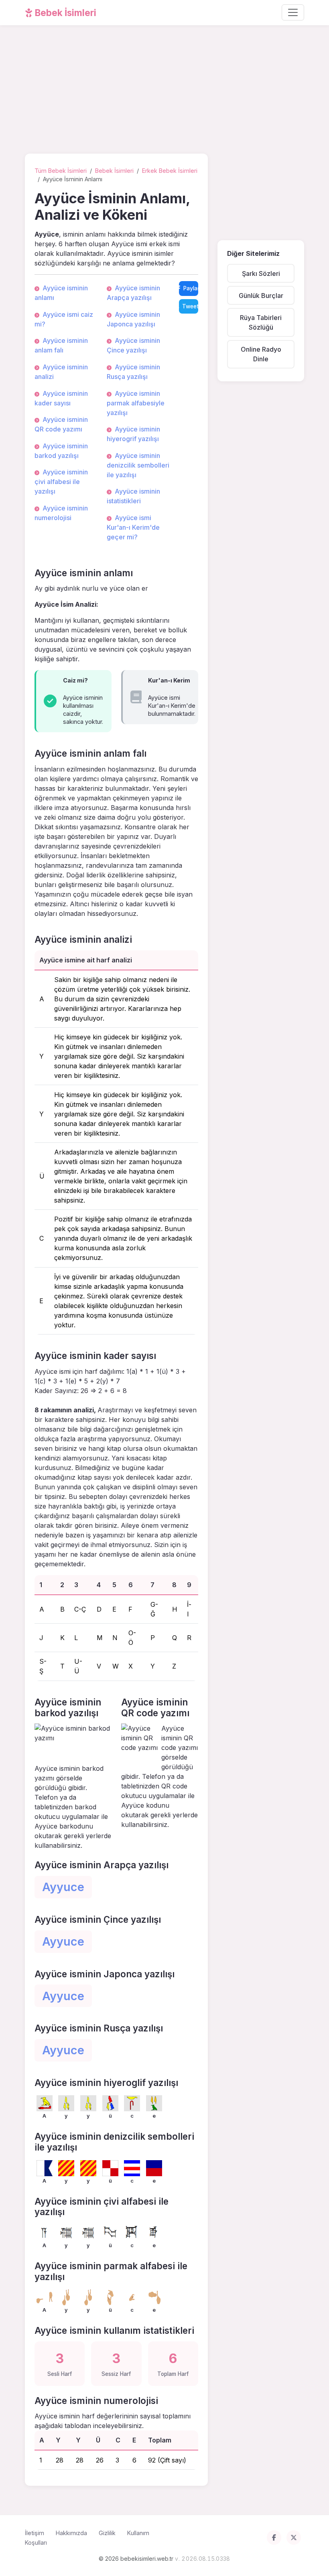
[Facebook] (274, 2538)
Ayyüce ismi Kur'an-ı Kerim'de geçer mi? (133, 527)
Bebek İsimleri (65, 13)
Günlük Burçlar (261, 296)
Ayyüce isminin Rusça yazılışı (133, 372)
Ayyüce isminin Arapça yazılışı (133, 293)
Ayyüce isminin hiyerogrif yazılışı (133, 434)
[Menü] (293, 12)
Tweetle (190, 306)
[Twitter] (294, 2538)
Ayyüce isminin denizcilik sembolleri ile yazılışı (138, 465)
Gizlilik (107, 2533)
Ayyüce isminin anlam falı (61, 345)
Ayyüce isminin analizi (61, 372)
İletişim (35, 2533)
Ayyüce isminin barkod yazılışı (61, 451)
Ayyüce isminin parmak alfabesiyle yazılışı (136, 403)
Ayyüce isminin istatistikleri (133, 496)
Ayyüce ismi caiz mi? (64, 319)
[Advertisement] (164, 91)
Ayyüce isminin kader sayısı (61, 398)
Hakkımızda (71, 2533)
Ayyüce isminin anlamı (61, 293)
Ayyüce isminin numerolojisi (61, 513)
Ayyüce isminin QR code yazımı (61, 424)
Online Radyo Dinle (261, 354)
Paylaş (191, 288)
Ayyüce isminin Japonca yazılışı (133, 319)
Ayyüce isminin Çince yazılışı (133, 345)
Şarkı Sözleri (261, 273)
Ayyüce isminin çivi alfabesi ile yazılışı (61, 482)
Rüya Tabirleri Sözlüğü (261, 322)
